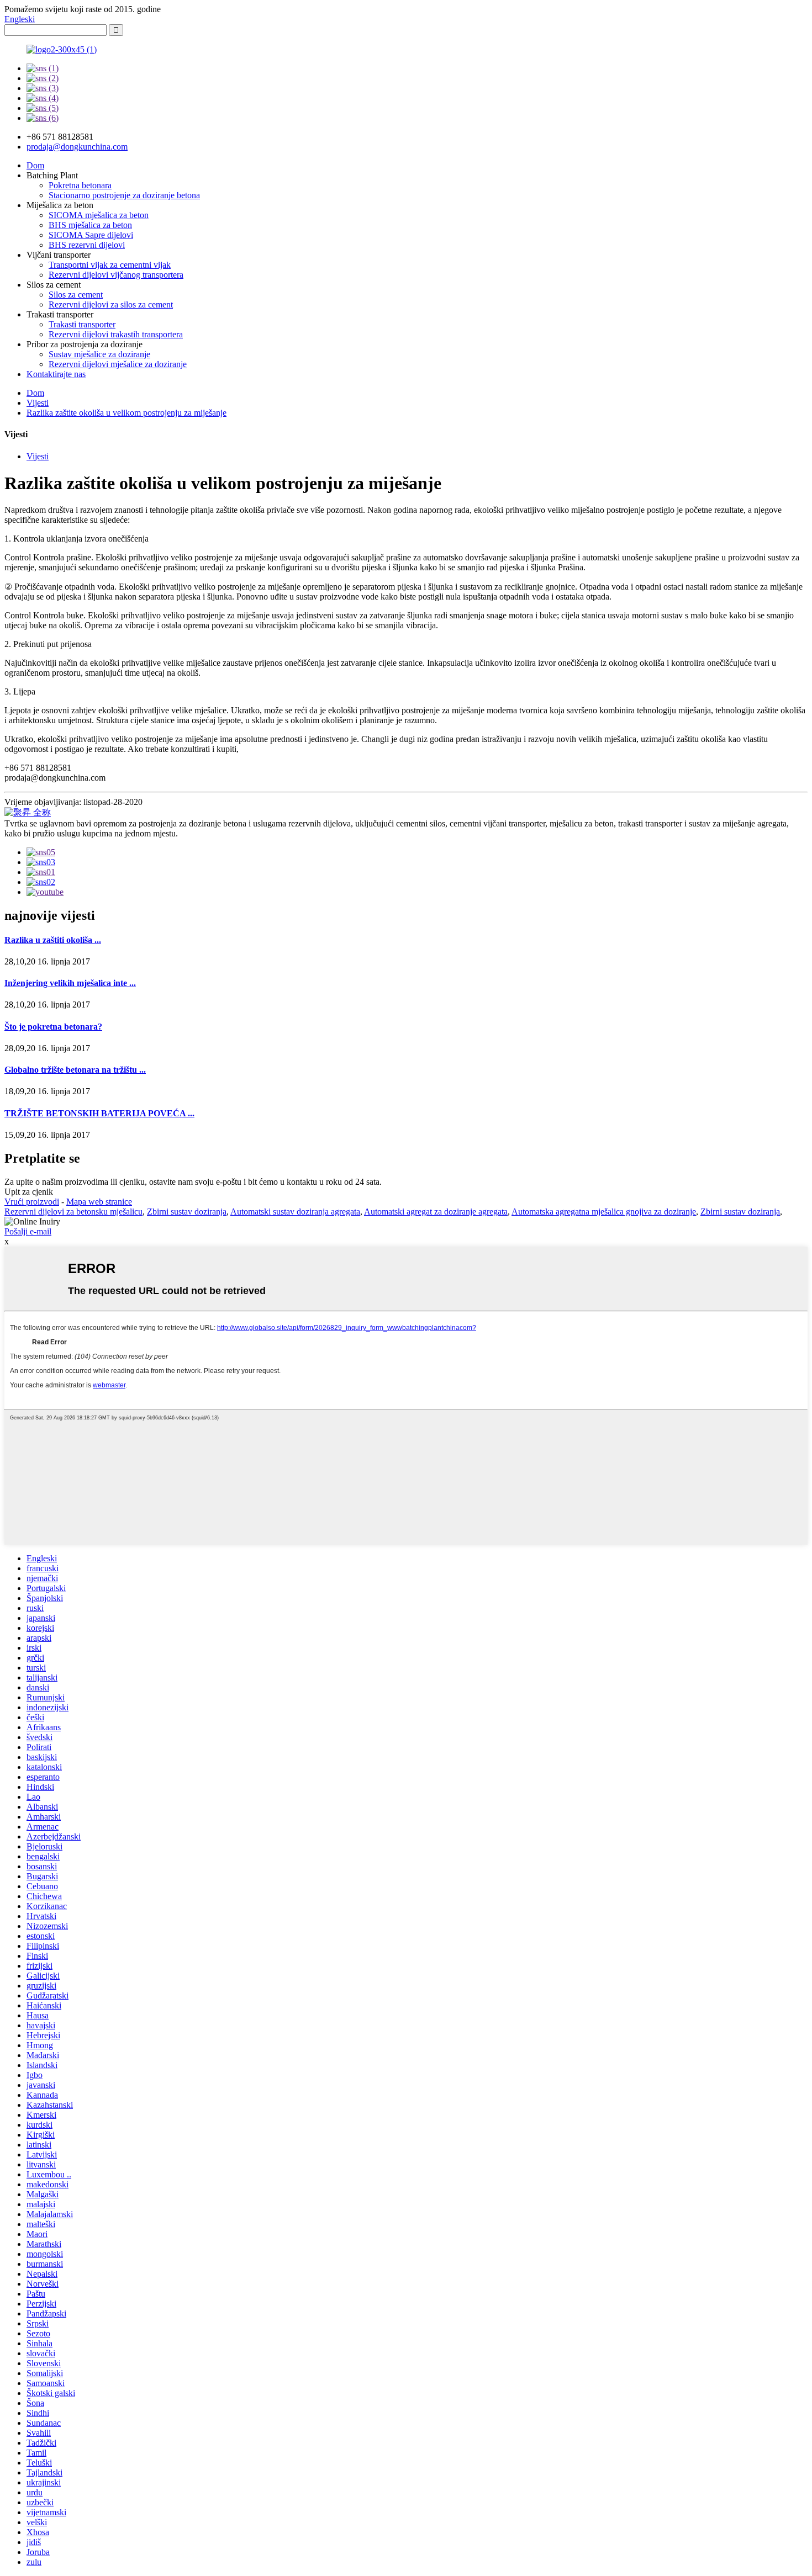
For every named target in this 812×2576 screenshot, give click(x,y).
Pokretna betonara (80, 185)
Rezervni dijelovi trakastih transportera (116, 334)
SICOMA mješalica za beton (99, 215)
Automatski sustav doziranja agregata (295, 1212)
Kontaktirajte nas (56, 374)
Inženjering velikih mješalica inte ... (70, 983)
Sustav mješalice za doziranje (99, 354)
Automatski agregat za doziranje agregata (436, 1212)
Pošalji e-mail (28, 1231)
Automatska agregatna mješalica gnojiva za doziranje (604, 1212)
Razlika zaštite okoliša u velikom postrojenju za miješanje (126, 413)
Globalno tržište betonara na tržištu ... (75, 1070)
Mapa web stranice (99, 1202)
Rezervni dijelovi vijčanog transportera (116, 275)
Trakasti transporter (82, 324)
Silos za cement (76, 295)
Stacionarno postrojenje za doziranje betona (124, 195)
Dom (35, 165)
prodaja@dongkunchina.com (77, 147)
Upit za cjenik (29, 1192)
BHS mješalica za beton (90, 225)
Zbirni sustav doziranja (187, 1212)
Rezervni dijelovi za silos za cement (111, 304)
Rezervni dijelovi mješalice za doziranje (118, 364)
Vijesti (38, 403)
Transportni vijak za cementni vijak (110, 265)
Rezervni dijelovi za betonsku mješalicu (73, 1212)
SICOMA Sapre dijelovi (91, 235)
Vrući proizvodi (32, 1202)
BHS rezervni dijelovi (87, 245)
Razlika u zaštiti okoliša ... (53, 940)
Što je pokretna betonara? (53, 1027)
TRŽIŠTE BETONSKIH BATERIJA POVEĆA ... (99, 1113)
